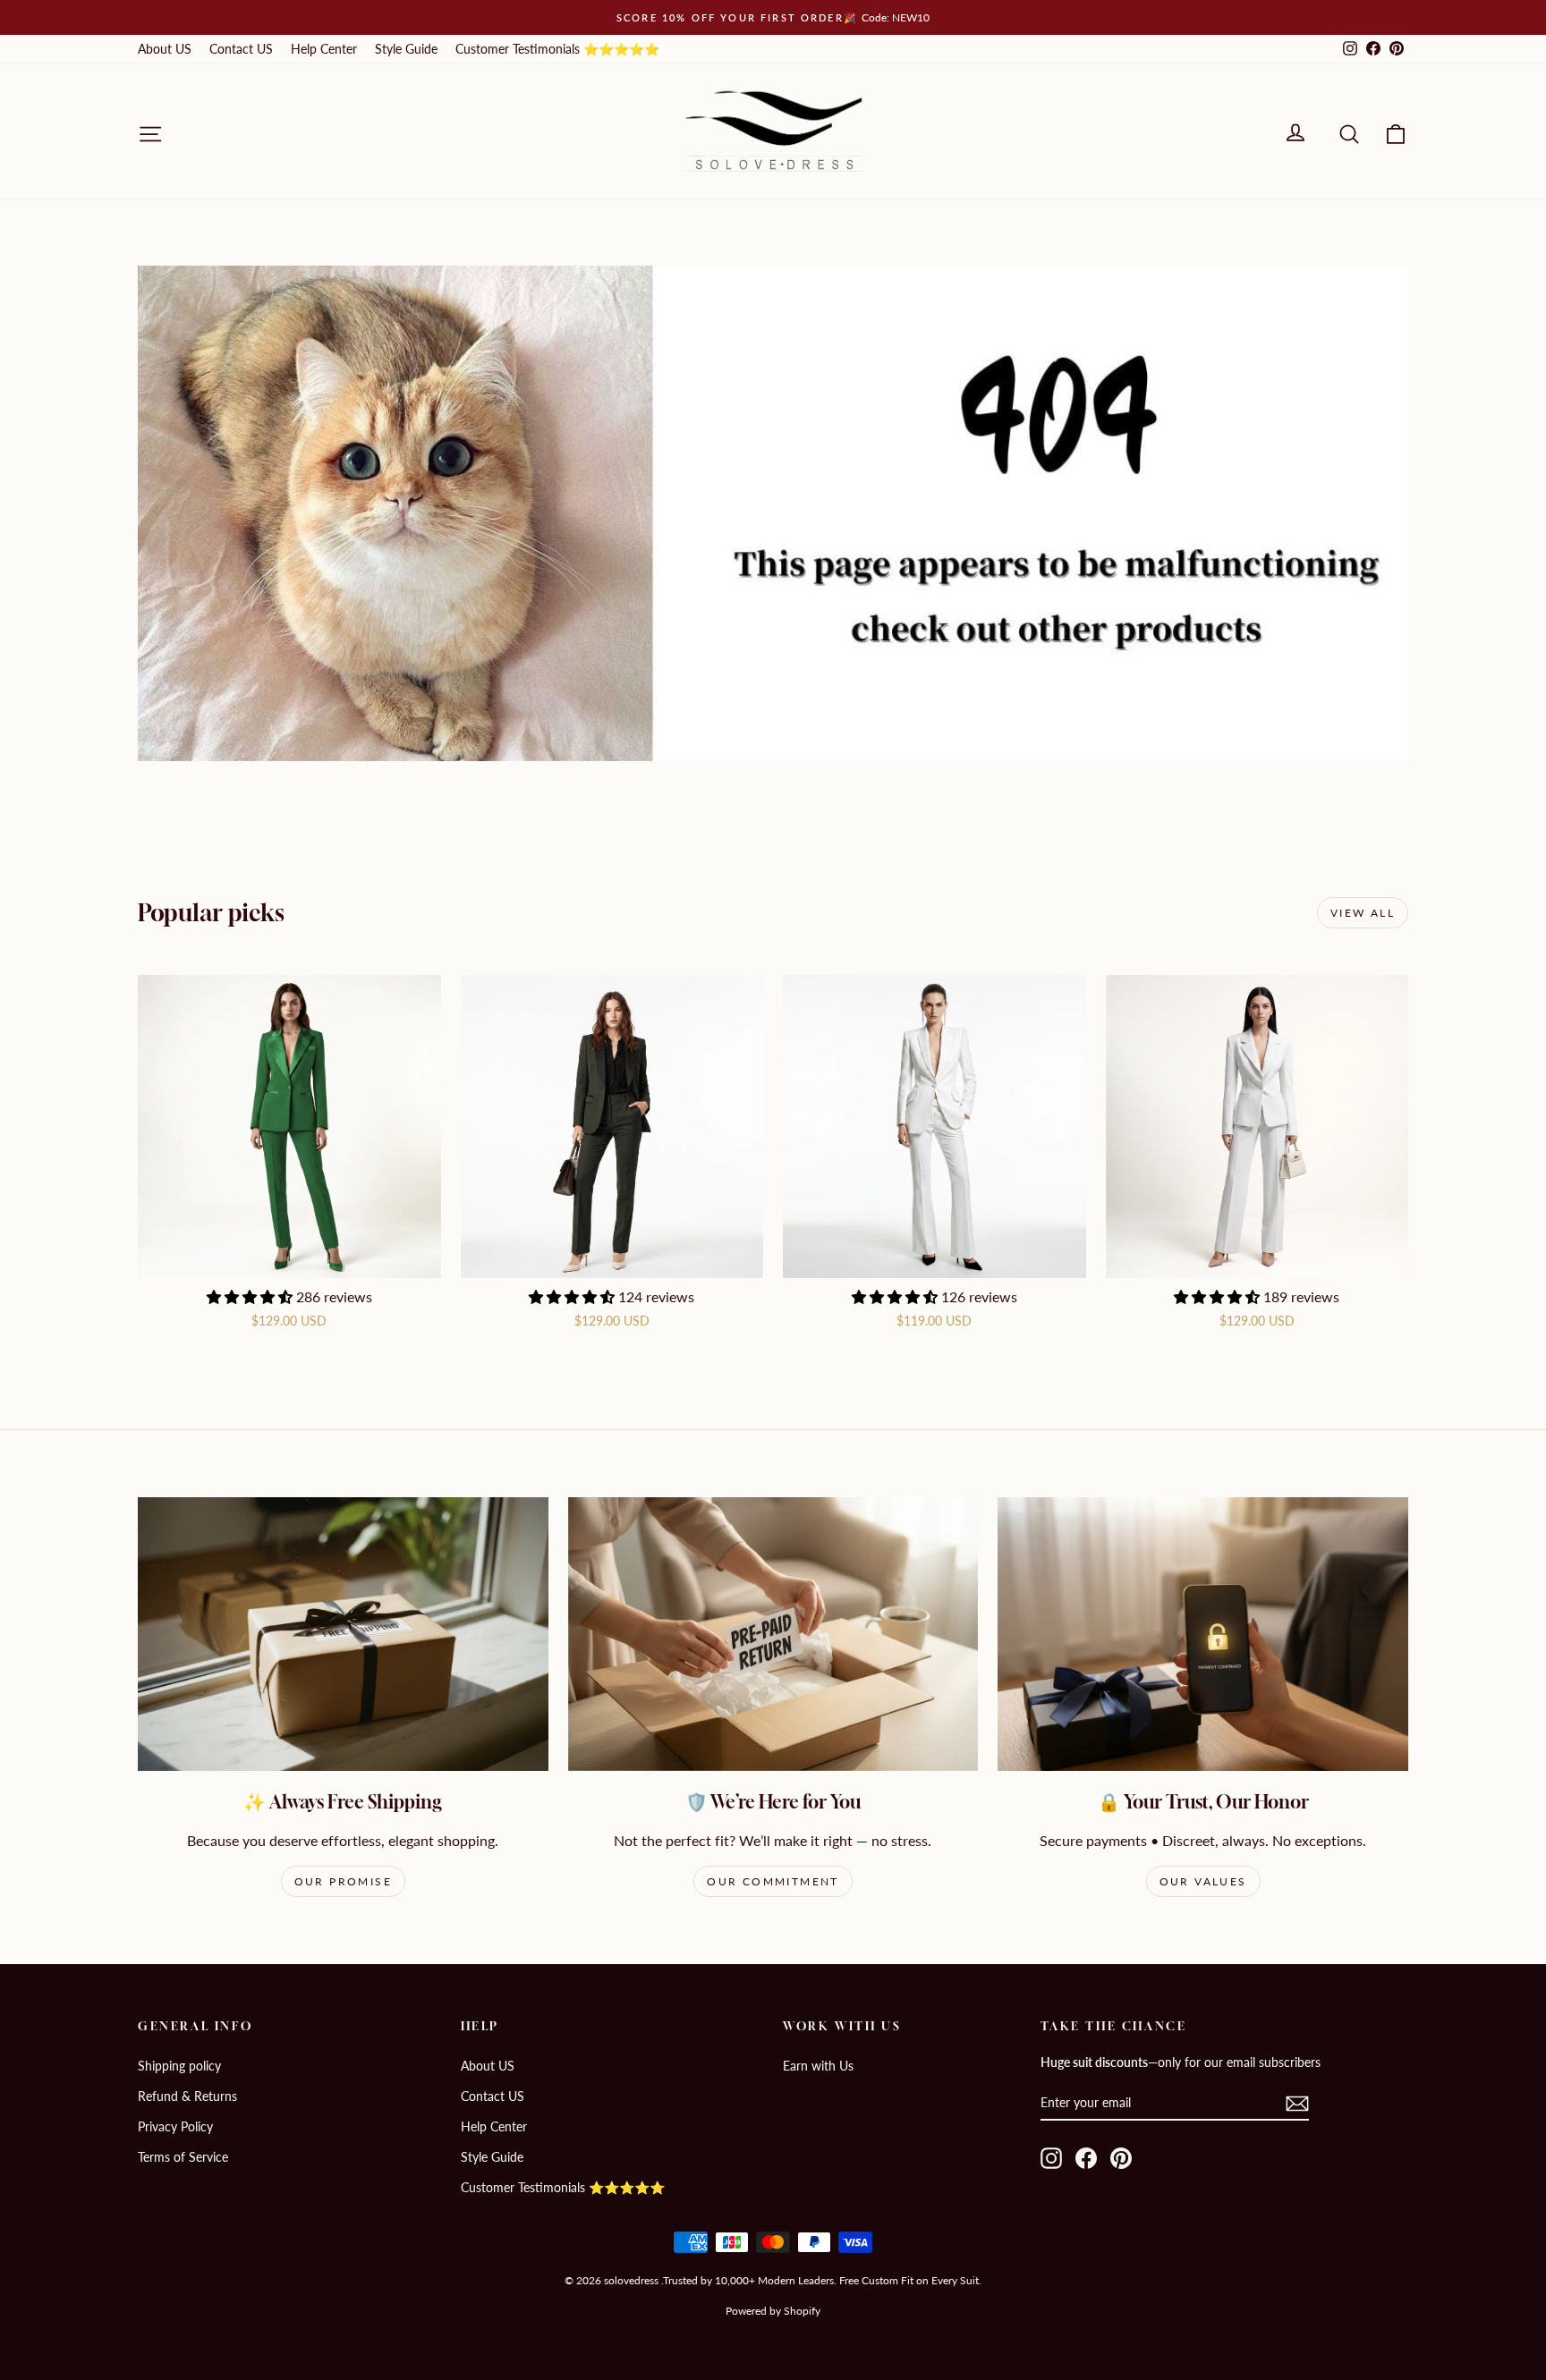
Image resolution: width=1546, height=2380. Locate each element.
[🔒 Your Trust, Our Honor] (1203, 1634)
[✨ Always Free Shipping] (343, 1634)
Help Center (324, 49)
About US (165, 49)
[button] (251, 1296)
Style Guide (406, 49)
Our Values (1203, 1881)
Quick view (289, 1259)
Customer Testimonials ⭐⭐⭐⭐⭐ (557, 49)
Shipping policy (179, 2066)
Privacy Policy (175, 2126)
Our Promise (343, 1881)
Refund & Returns (187, 2096)
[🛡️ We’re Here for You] (773, 1634)
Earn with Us (818, 2066)
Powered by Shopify (773, 2311)
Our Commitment (773, 1881)
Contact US (241, 49)
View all (1363, 913)
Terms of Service (183, 2157)
